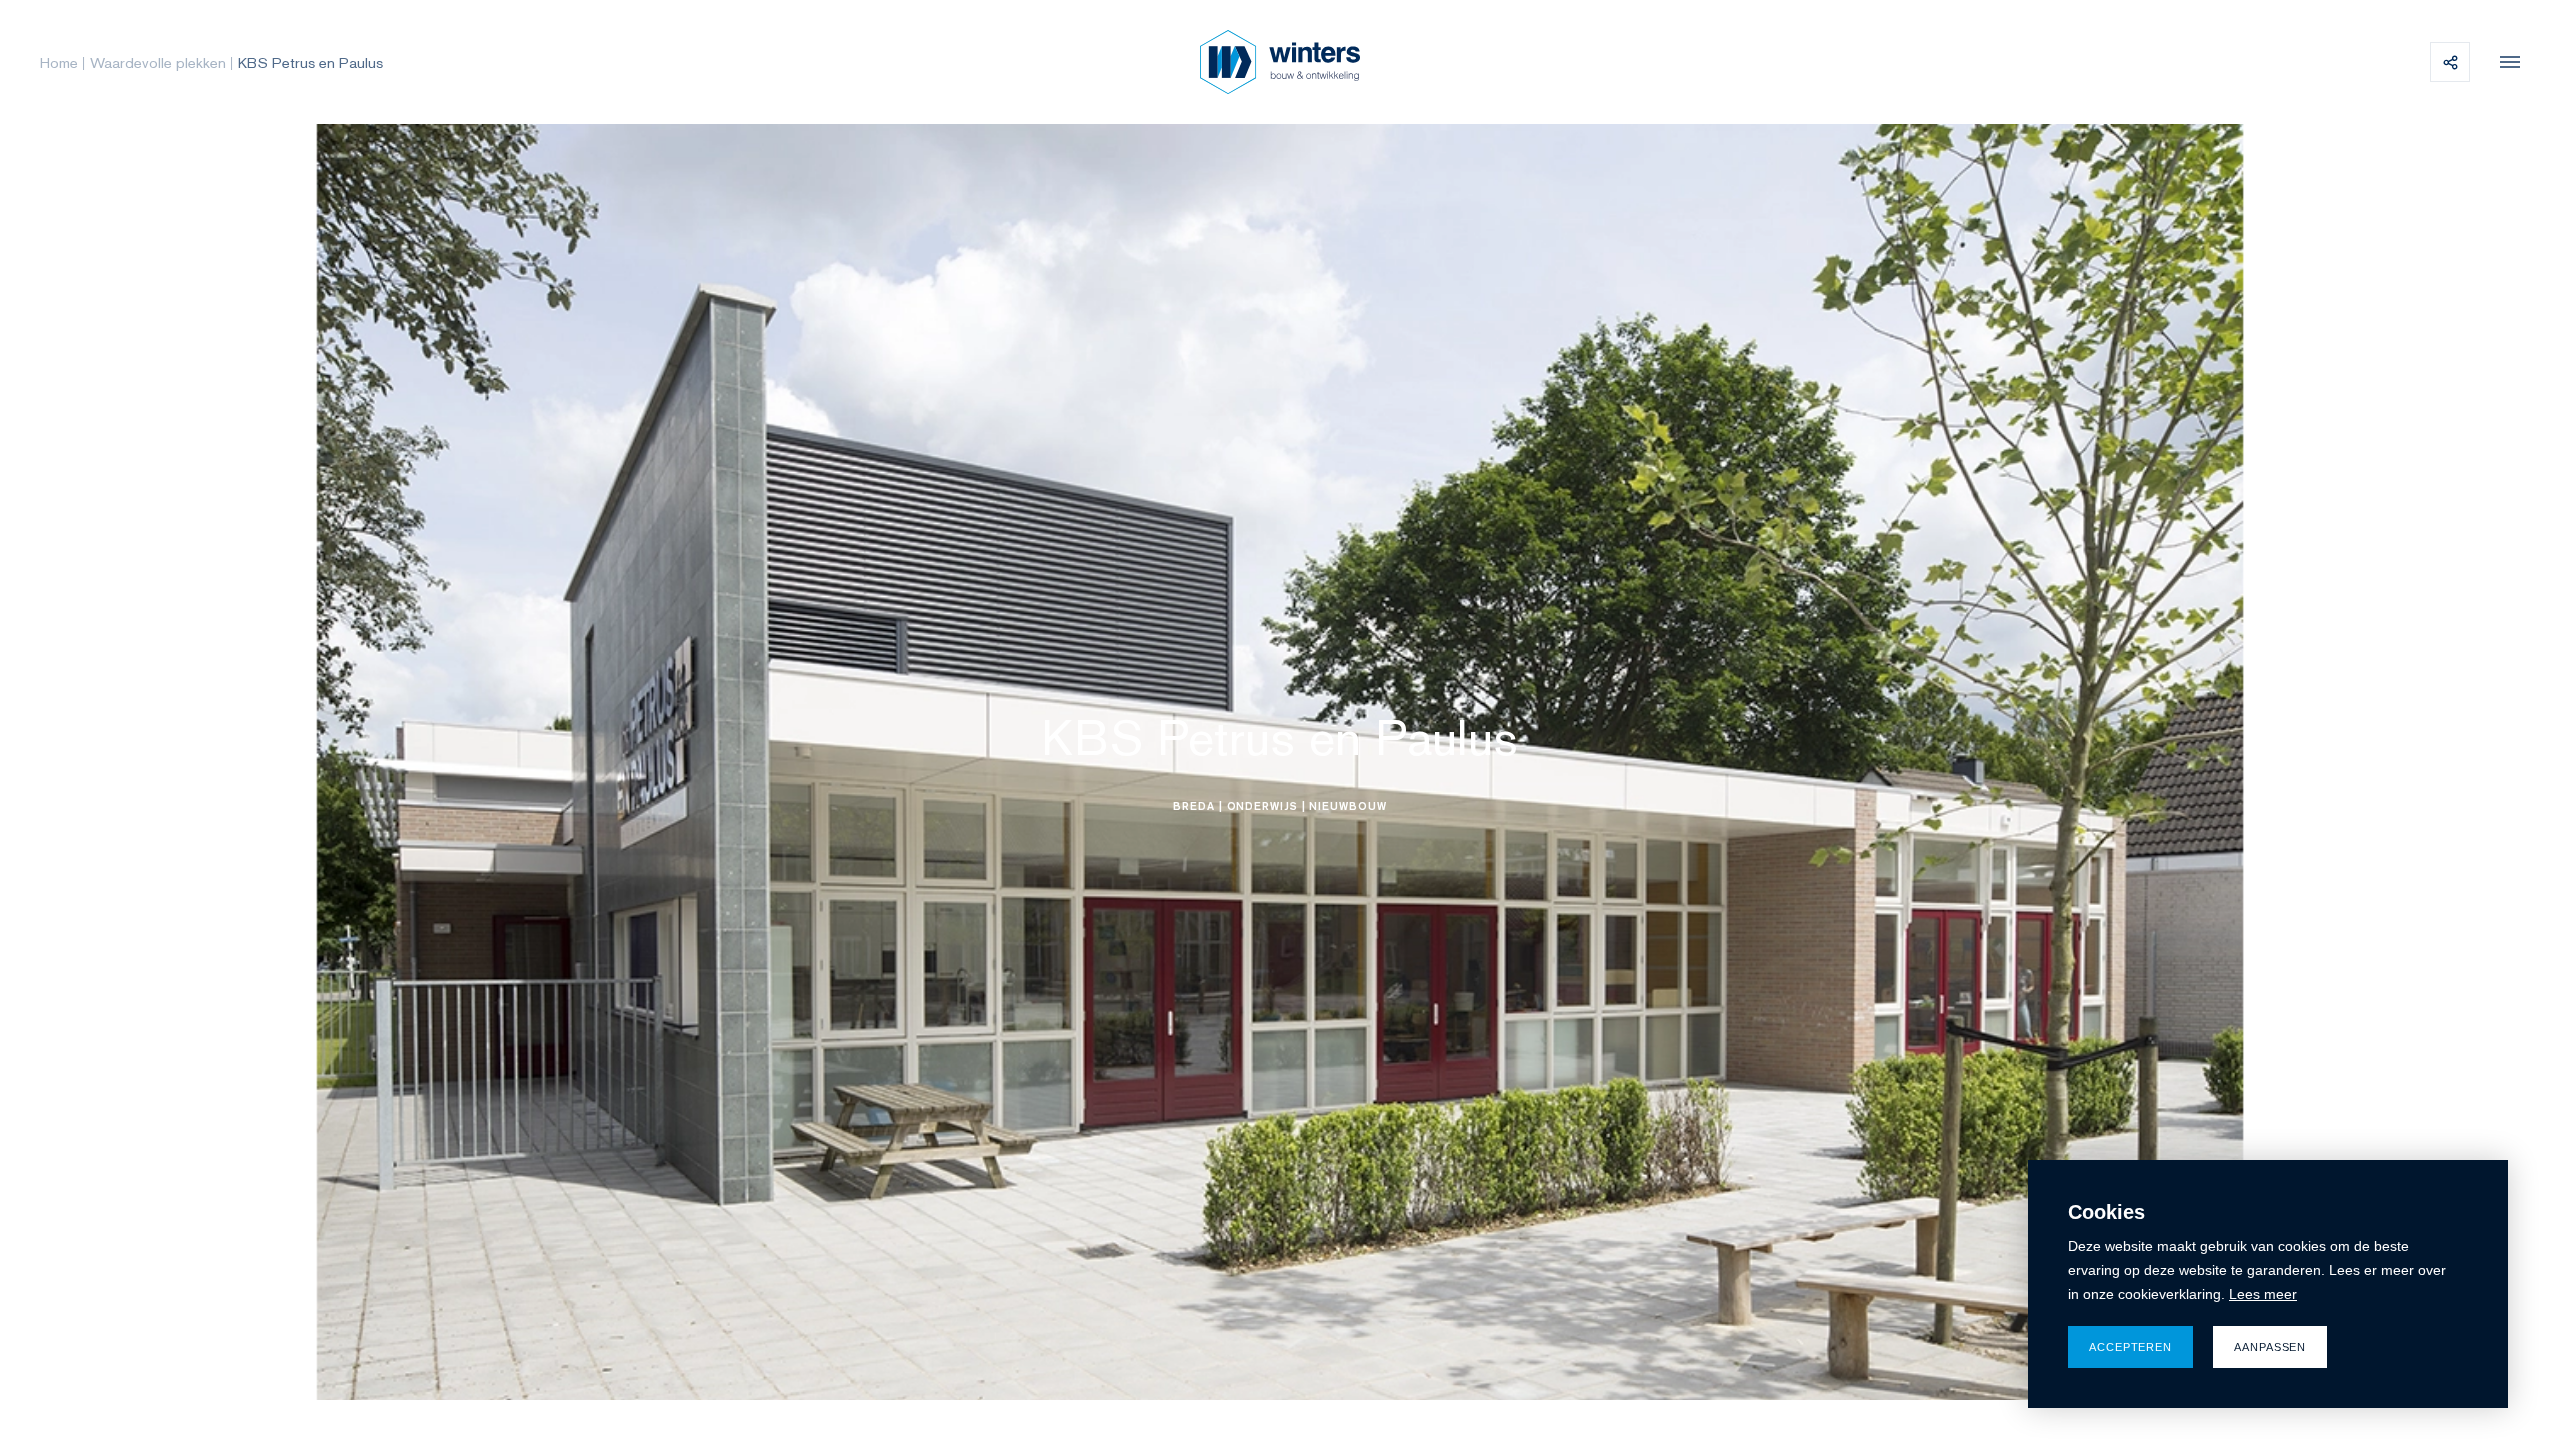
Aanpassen (2270, 1347)
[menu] (2505, 62)
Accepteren (2130, 1347)
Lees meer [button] (2263, 1294)
